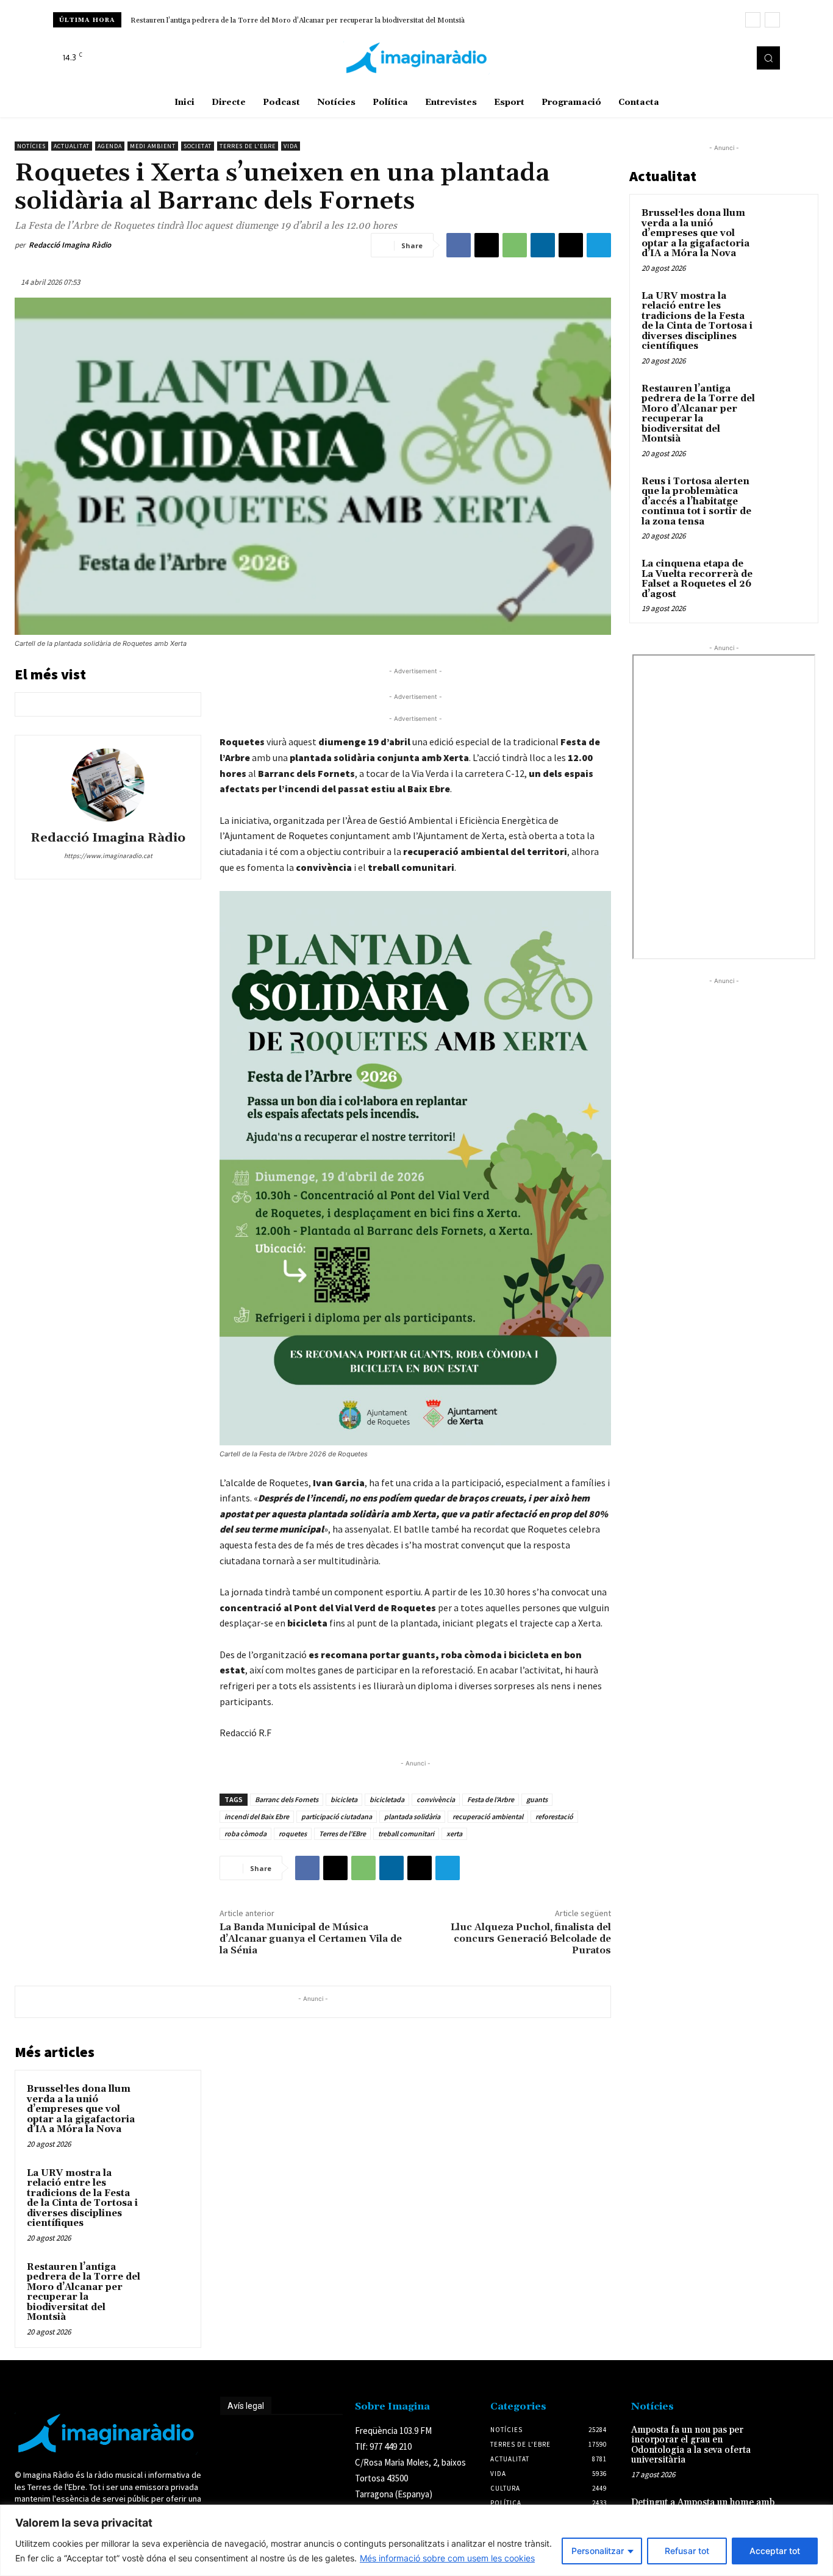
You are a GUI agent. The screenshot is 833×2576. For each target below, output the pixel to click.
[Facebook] (702, 58)
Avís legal (246, 2406)
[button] (768, 58)
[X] (736, 58)
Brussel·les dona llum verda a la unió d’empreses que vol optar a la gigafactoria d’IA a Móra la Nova (81, 2109)
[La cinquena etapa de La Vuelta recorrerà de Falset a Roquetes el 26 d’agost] (785, 578)
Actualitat (72, 146)
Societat (198, 146)
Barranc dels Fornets (287, 1799)
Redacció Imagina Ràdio (70, 245)
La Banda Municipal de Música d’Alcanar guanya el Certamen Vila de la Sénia (311, 1939)
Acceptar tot (775, 2551)
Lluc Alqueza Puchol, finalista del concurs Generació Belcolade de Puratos (531, 1939)
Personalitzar (598, 2551)
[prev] (753, 20)
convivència (436, 1799)
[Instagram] (719, 58)
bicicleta (344, 1799)
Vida (291, 146)
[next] (772, 20)
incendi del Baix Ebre (257, 1816)
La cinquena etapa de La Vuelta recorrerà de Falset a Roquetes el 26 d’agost (697, 579)
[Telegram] (599, 245)
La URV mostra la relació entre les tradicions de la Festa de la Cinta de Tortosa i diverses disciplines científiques (82, 2199)
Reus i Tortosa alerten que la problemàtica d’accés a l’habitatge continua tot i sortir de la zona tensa (294, 20)
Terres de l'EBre (342, 1834)
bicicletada (387, 1799)
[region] (416, 2540)
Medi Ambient (153, 146)
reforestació (554, 1816)
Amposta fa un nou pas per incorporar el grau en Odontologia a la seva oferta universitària (691, 2445)
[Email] (571, 245)
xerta (454, 1834)
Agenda (110, 146)
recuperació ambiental (488, 1816)
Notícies (31, 146)
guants (537, 1799)
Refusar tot (687, 2551)
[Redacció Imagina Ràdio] (108, 785)
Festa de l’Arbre (491, 1799)
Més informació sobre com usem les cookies (447, 2558)
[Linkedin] (543, 245)
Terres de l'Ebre (248, 146)
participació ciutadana (337, 1816)
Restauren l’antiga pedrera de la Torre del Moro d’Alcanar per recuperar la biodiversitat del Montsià (84, 2292)
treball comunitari (406, 1834)
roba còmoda (245, 1834)
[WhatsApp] (515, 245)
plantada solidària (412, 1816)
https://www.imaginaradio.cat (108, 856)
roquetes (293, 1834)
